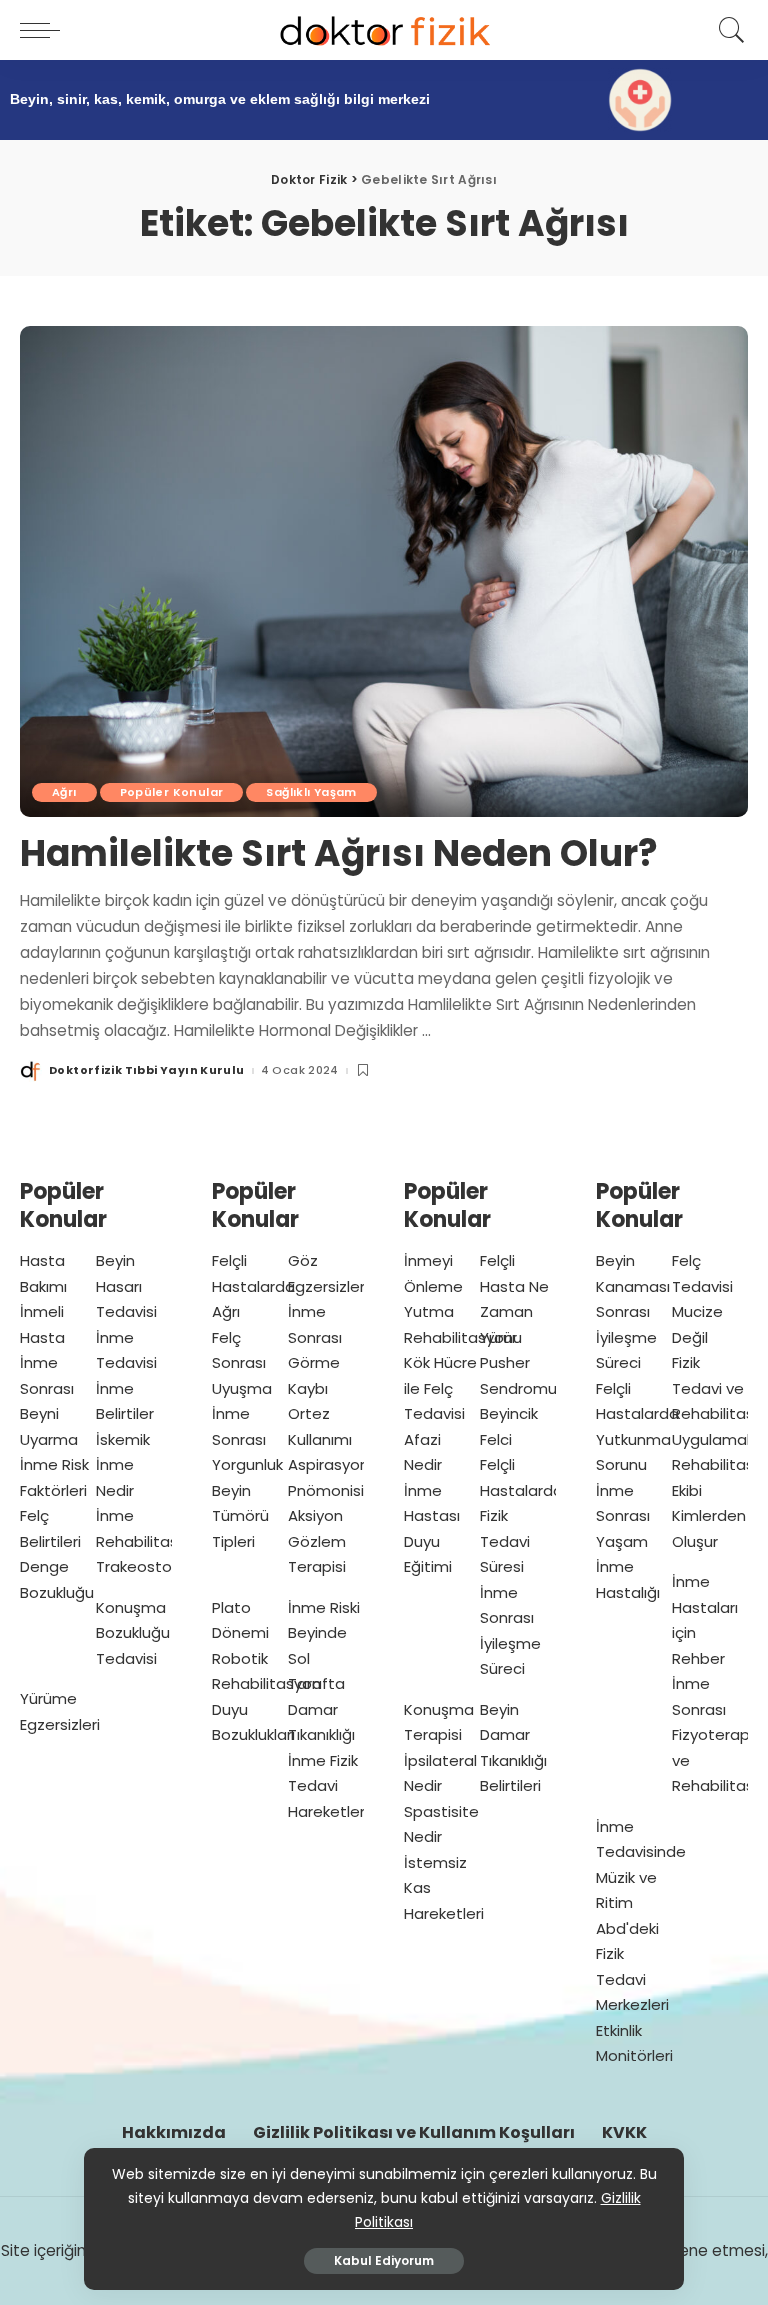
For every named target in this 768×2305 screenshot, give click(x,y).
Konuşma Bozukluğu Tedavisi (133, 1633)
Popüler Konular (172, 792)
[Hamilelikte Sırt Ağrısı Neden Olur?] (384, 572)
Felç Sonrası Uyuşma (242, 1363)
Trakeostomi (143, 1566)
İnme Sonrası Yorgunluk (247, 1439)
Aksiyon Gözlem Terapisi (317, 1541)
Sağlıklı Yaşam (311, 792)
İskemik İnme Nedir (123, 1465)
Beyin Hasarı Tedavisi (126, 1286)
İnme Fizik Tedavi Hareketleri (328, 1786)
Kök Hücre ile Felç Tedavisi (440, 1388)
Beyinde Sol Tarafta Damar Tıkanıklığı (321, 1683)
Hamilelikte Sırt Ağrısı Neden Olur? (339, 853)
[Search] (727, 30)
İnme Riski (324, 1607)
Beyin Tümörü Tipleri (240, 1516)
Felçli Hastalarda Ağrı (253, 1286)
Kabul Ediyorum (384, 2260)
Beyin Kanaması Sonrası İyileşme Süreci (633, 1311)
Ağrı (64, 792)
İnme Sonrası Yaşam (623, 1516)
